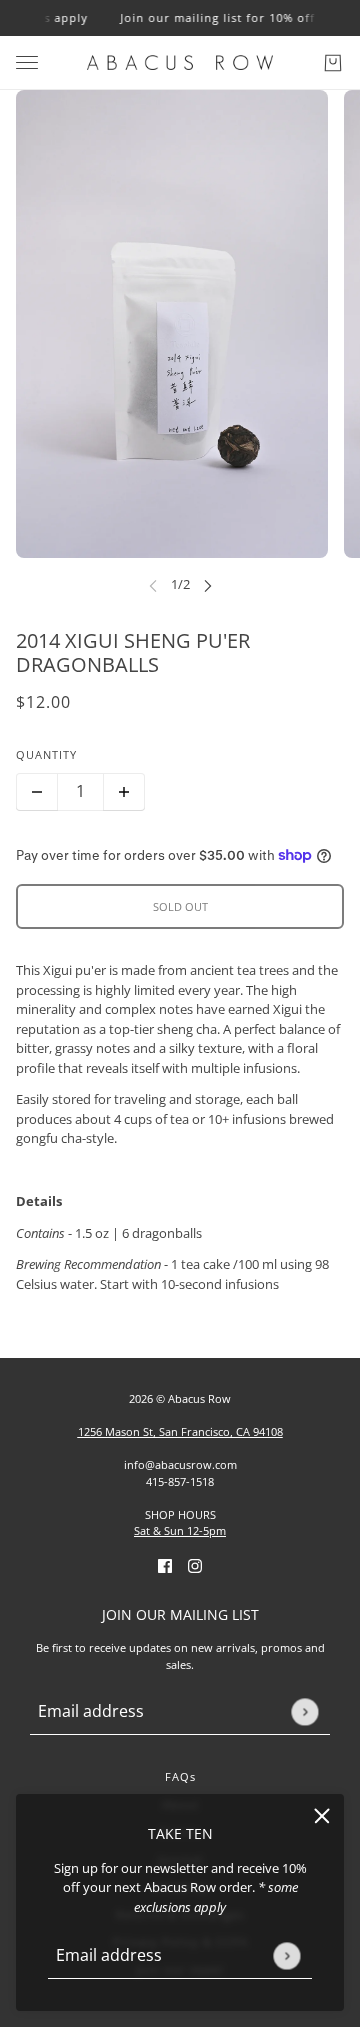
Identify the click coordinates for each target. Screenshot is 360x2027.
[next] (208, 585)
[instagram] (195, 1566)
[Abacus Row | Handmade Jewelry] (180, 62)
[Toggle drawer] (27, 62)
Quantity (46, 754)
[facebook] (165, 1566)
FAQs (180, 1776)
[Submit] (286, 1955)
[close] (322, 1816)
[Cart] (333, 63)
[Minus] (37, 792)
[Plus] (124, 792)
